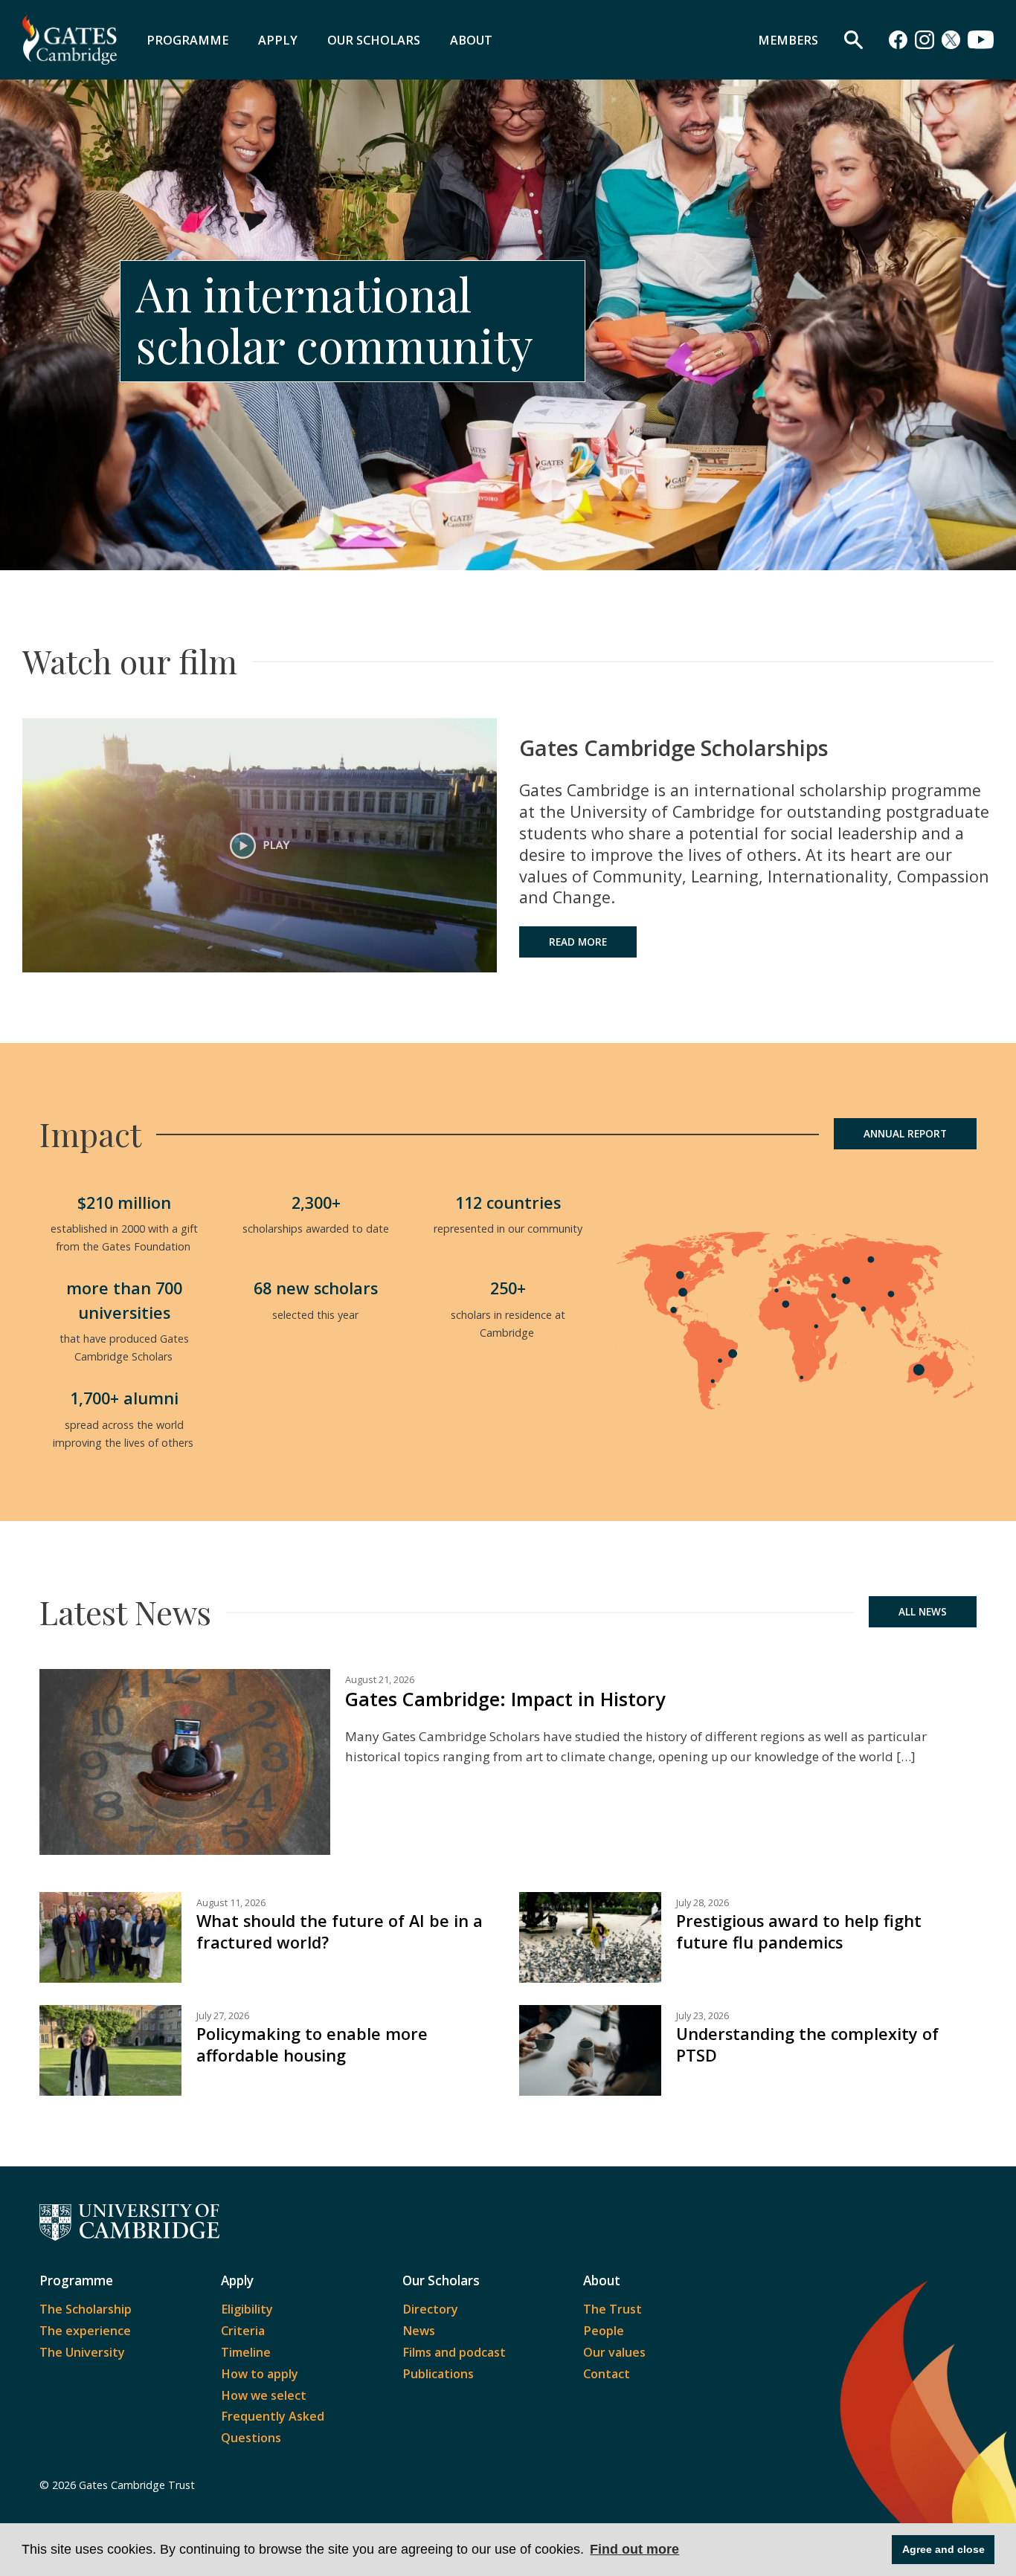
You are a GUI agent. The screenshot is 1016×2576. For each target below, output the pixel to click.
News (419, 2331)
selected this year (316, 1315)
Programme (187, 40)
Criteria (243, 2331)
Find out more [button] (634, 2549)
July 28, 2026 (702, 1903)
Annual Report (905, 1134)
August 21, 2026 (380, 1680)
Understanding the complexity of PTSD (807, 2044)
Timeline (246, 2352)
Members (788, 40)
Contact (607, 2374)
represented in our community (508, 1229)
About (471, 40)
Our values (614, 2352)
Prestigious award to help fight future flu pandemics (799, 1931)
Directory (430, 2309)
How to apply (260, 2374)
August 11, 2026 (231, 1903)
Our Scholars (374, 40)
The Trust (613, 2309)
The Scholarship (86, 2309)
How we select (264, 2395)
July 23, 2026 (702, 2016)
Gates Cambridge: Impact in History (505, 1699)
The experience (85, 2331)
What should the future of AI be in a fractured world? (340, 1931)
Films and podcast (454, 2352)
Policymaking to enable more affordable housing (312, 2044)
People (604, 2331)
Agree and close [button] (943, 2549)
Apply (278, 40)
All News (923, 1612)
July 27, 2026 (223, 2016)
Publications (438, 2374)
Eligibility (247, 2309)
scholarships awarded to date (316, 1229)
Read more (578, 942)
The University (82, 2352)
